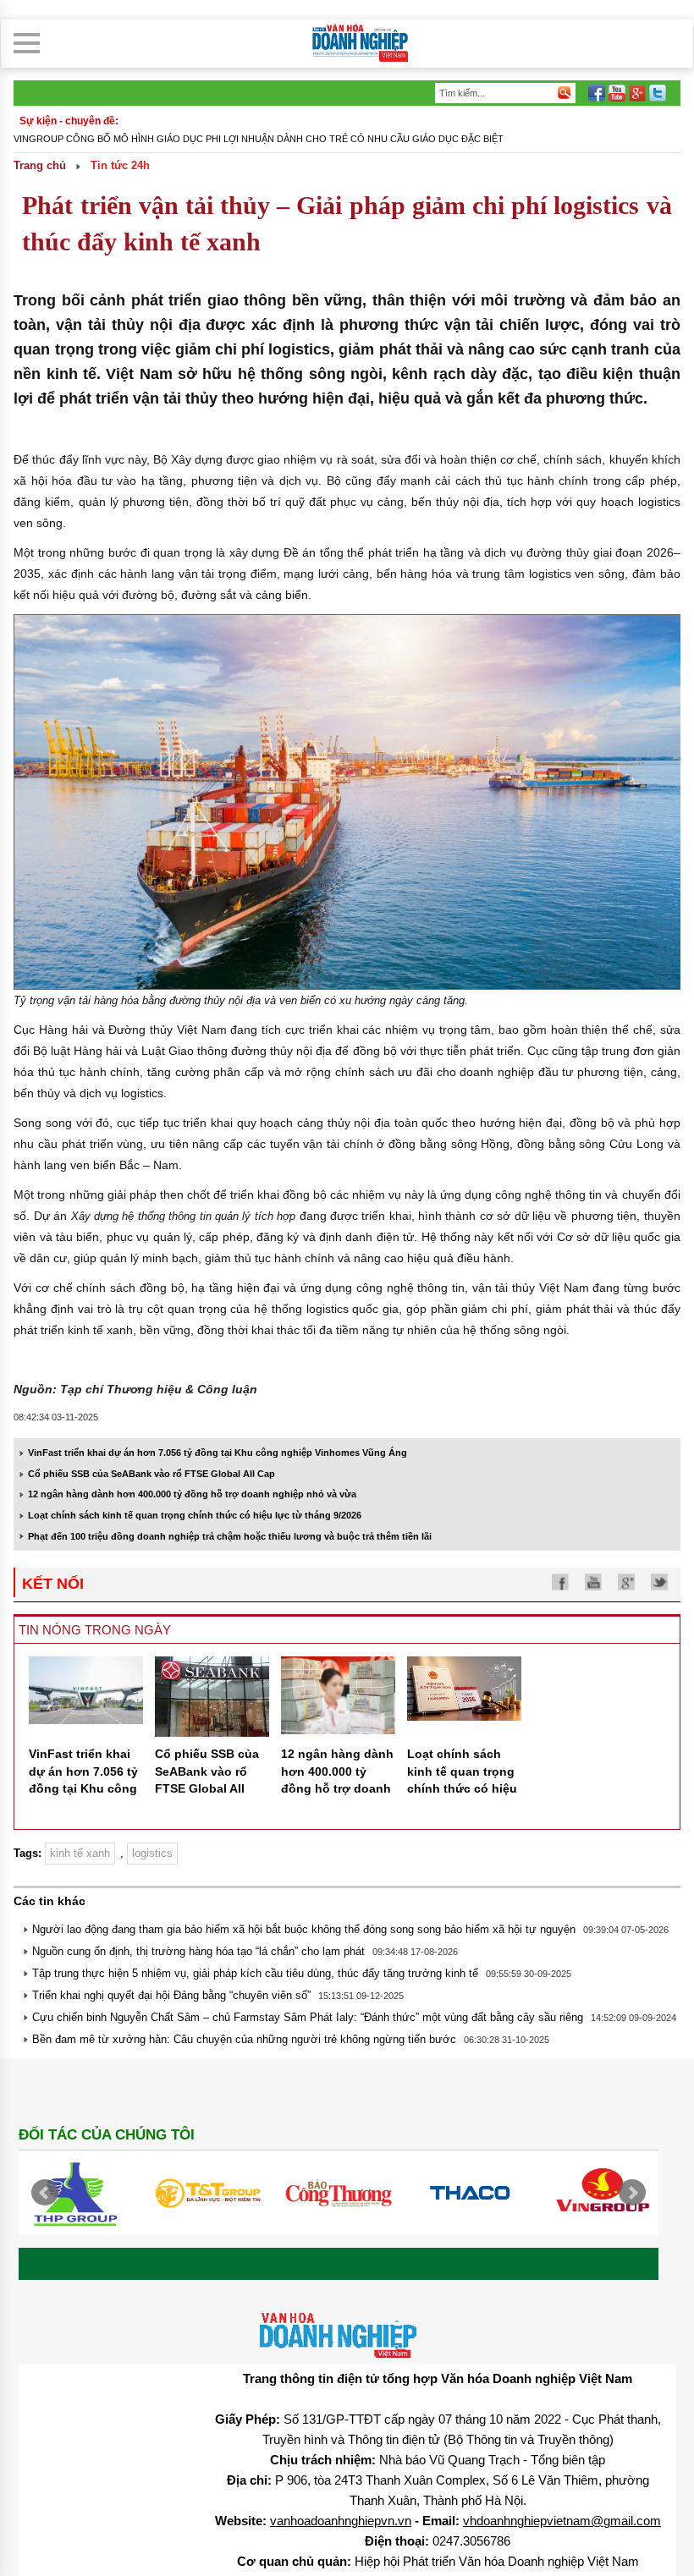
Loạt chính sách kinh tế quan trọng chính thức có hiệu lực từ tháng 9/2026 (195, 1515)
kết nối (53, 1584)
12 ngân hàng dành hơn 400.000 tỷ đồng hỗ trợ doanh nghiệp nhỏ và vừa (192, 1494)
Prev (45, 2193)
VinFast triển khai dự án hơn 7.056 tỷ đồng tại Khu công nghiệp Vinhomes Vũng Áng (218, 1453)
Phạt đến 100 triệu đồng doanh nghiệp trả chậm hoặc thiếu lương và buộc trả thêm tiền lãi (230, 1536)
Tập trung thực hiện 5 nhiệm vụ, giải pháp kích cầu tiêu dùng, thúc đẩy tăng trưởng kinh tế (255, 1973)
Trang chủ (40, 165)
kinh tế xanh (80, 1853)
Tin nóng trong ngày (95, 1630)
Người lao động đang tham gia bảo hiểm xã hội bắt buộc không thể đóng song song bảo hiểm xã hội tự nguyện (304, 1929)
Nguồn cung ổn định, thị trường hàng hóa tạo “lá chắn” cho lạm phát (198, 1951)
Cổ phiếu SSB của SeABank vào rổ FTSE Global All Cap (151, 1474)
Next (632, 2193)
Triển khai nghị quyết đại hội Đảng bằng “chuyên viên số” (171, 1995)
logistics (152, 1853)
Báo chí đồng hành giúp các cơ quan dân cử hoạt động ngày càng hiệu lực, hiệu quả (237, 139)
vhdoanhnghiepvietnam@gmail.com (562, 2521)
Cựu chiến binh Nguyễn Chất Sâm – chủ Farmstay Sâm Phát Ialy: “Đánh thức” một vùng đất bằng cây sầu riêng (308, 2017)
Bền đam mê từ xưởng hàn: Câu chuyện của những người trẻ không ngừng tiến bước (244, 2039)
